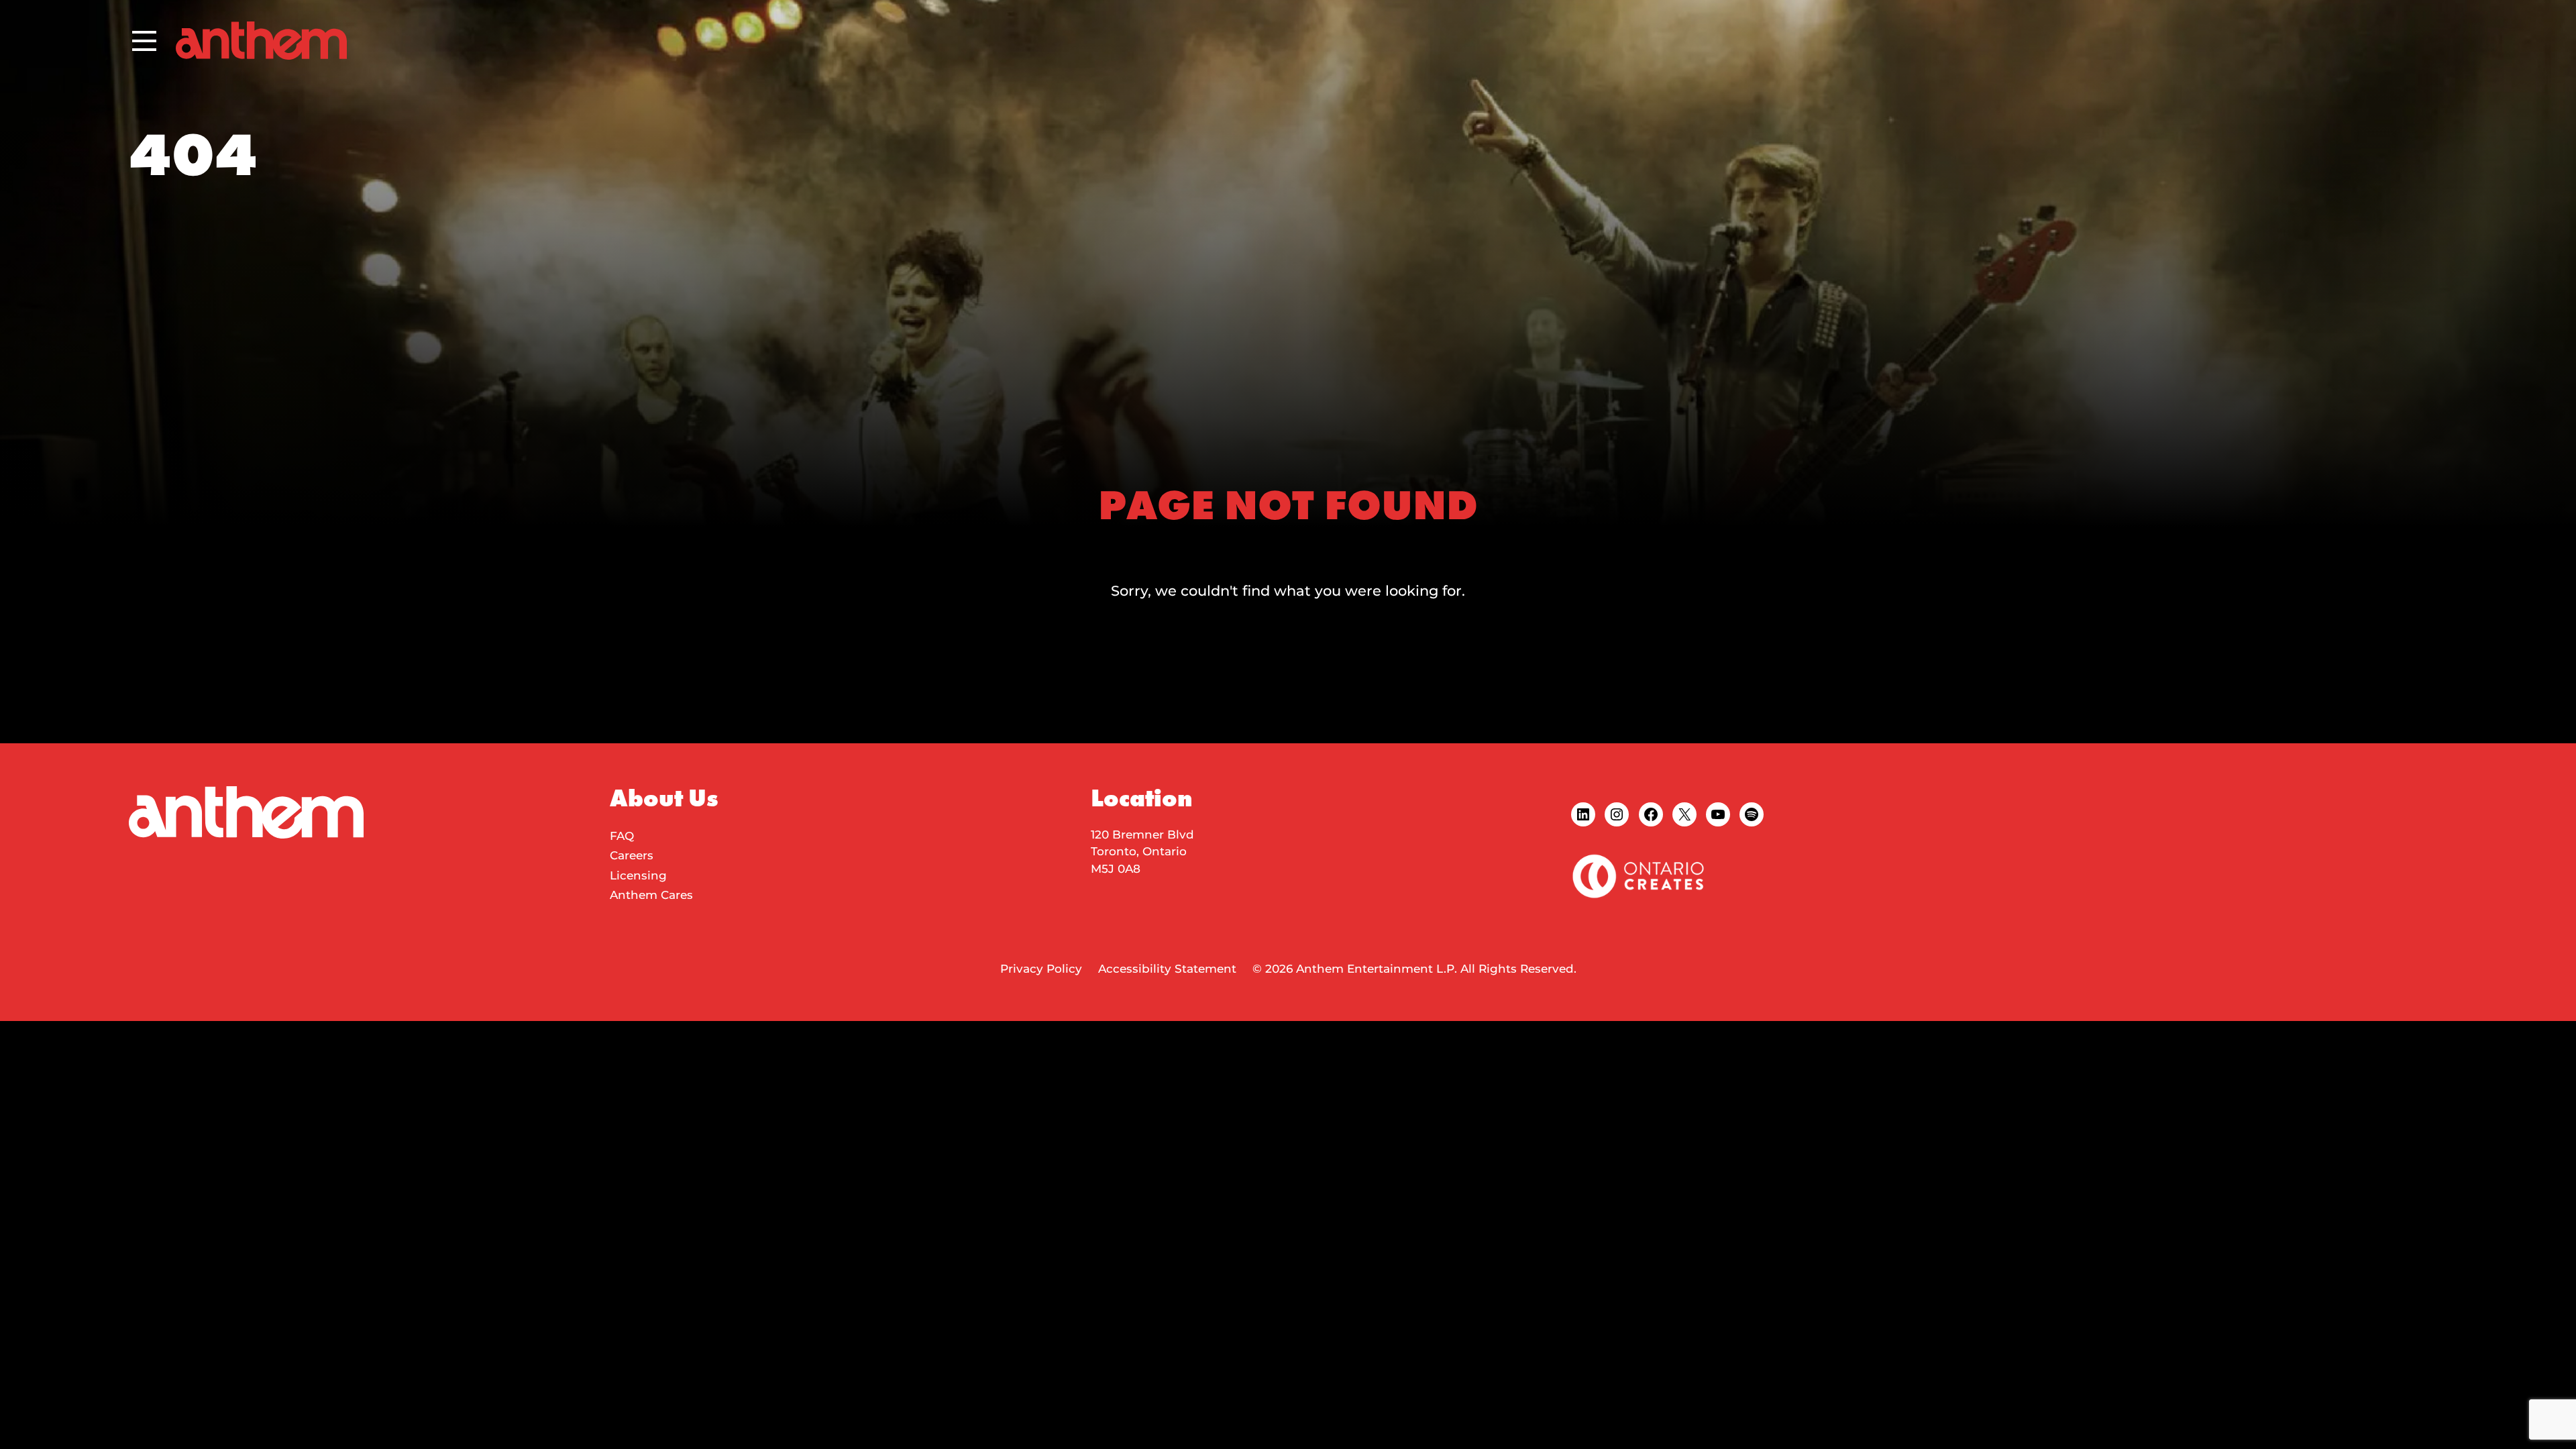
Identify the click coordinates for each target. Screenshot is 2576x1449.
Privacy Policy (1041, 969)
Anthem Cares (651, 895)
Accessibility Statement (1167, 969)
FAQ (622, 836)
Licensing (638, 875)
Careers (632, 855)
